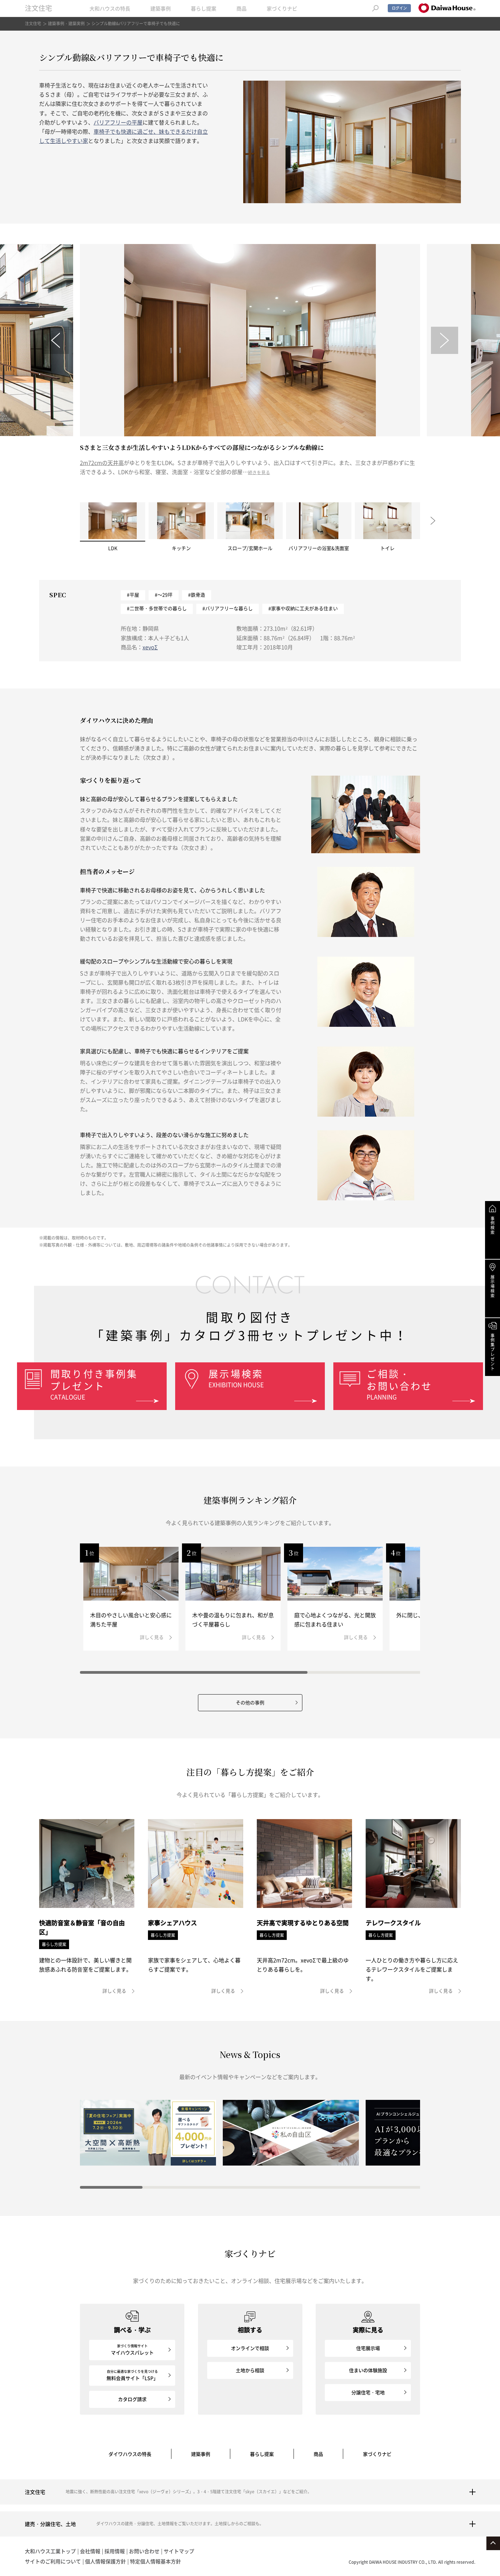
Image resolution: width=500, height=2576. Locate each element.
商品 (241, 9)
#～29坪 (164, 595)
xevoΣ (150, 647)
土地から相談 (250, 2370)
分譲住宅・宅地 (368, 2392)
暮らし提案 (204, 9)
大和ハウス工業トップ (50, 2551)
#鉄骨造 (197, 595)
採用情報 (115, 2551)
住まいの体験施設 (368, 2370)
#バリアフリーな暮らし (228, 608)
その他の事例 (250, 1702)
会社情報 (90, 2551)
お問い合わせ (144, 2551)
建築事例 (161, 9)
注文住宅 (38, 8)
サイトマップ (179, 2551)
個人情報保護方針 (105, 2561)
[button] (55, 340)
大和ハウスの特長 (110, 9)
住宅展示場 (368, 2348)
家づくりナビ (282, 9)
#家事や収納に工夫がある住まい (303, 608)
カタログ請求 (132, 2399)
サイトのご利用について (53, 2561)
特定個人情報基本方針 (155, 2561)
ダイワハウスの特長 (130, 2454)
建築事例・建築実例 (66, 23)
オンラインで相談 (250, 2348)
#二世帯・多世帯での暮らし (157, 608)
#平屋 (133, 595)
